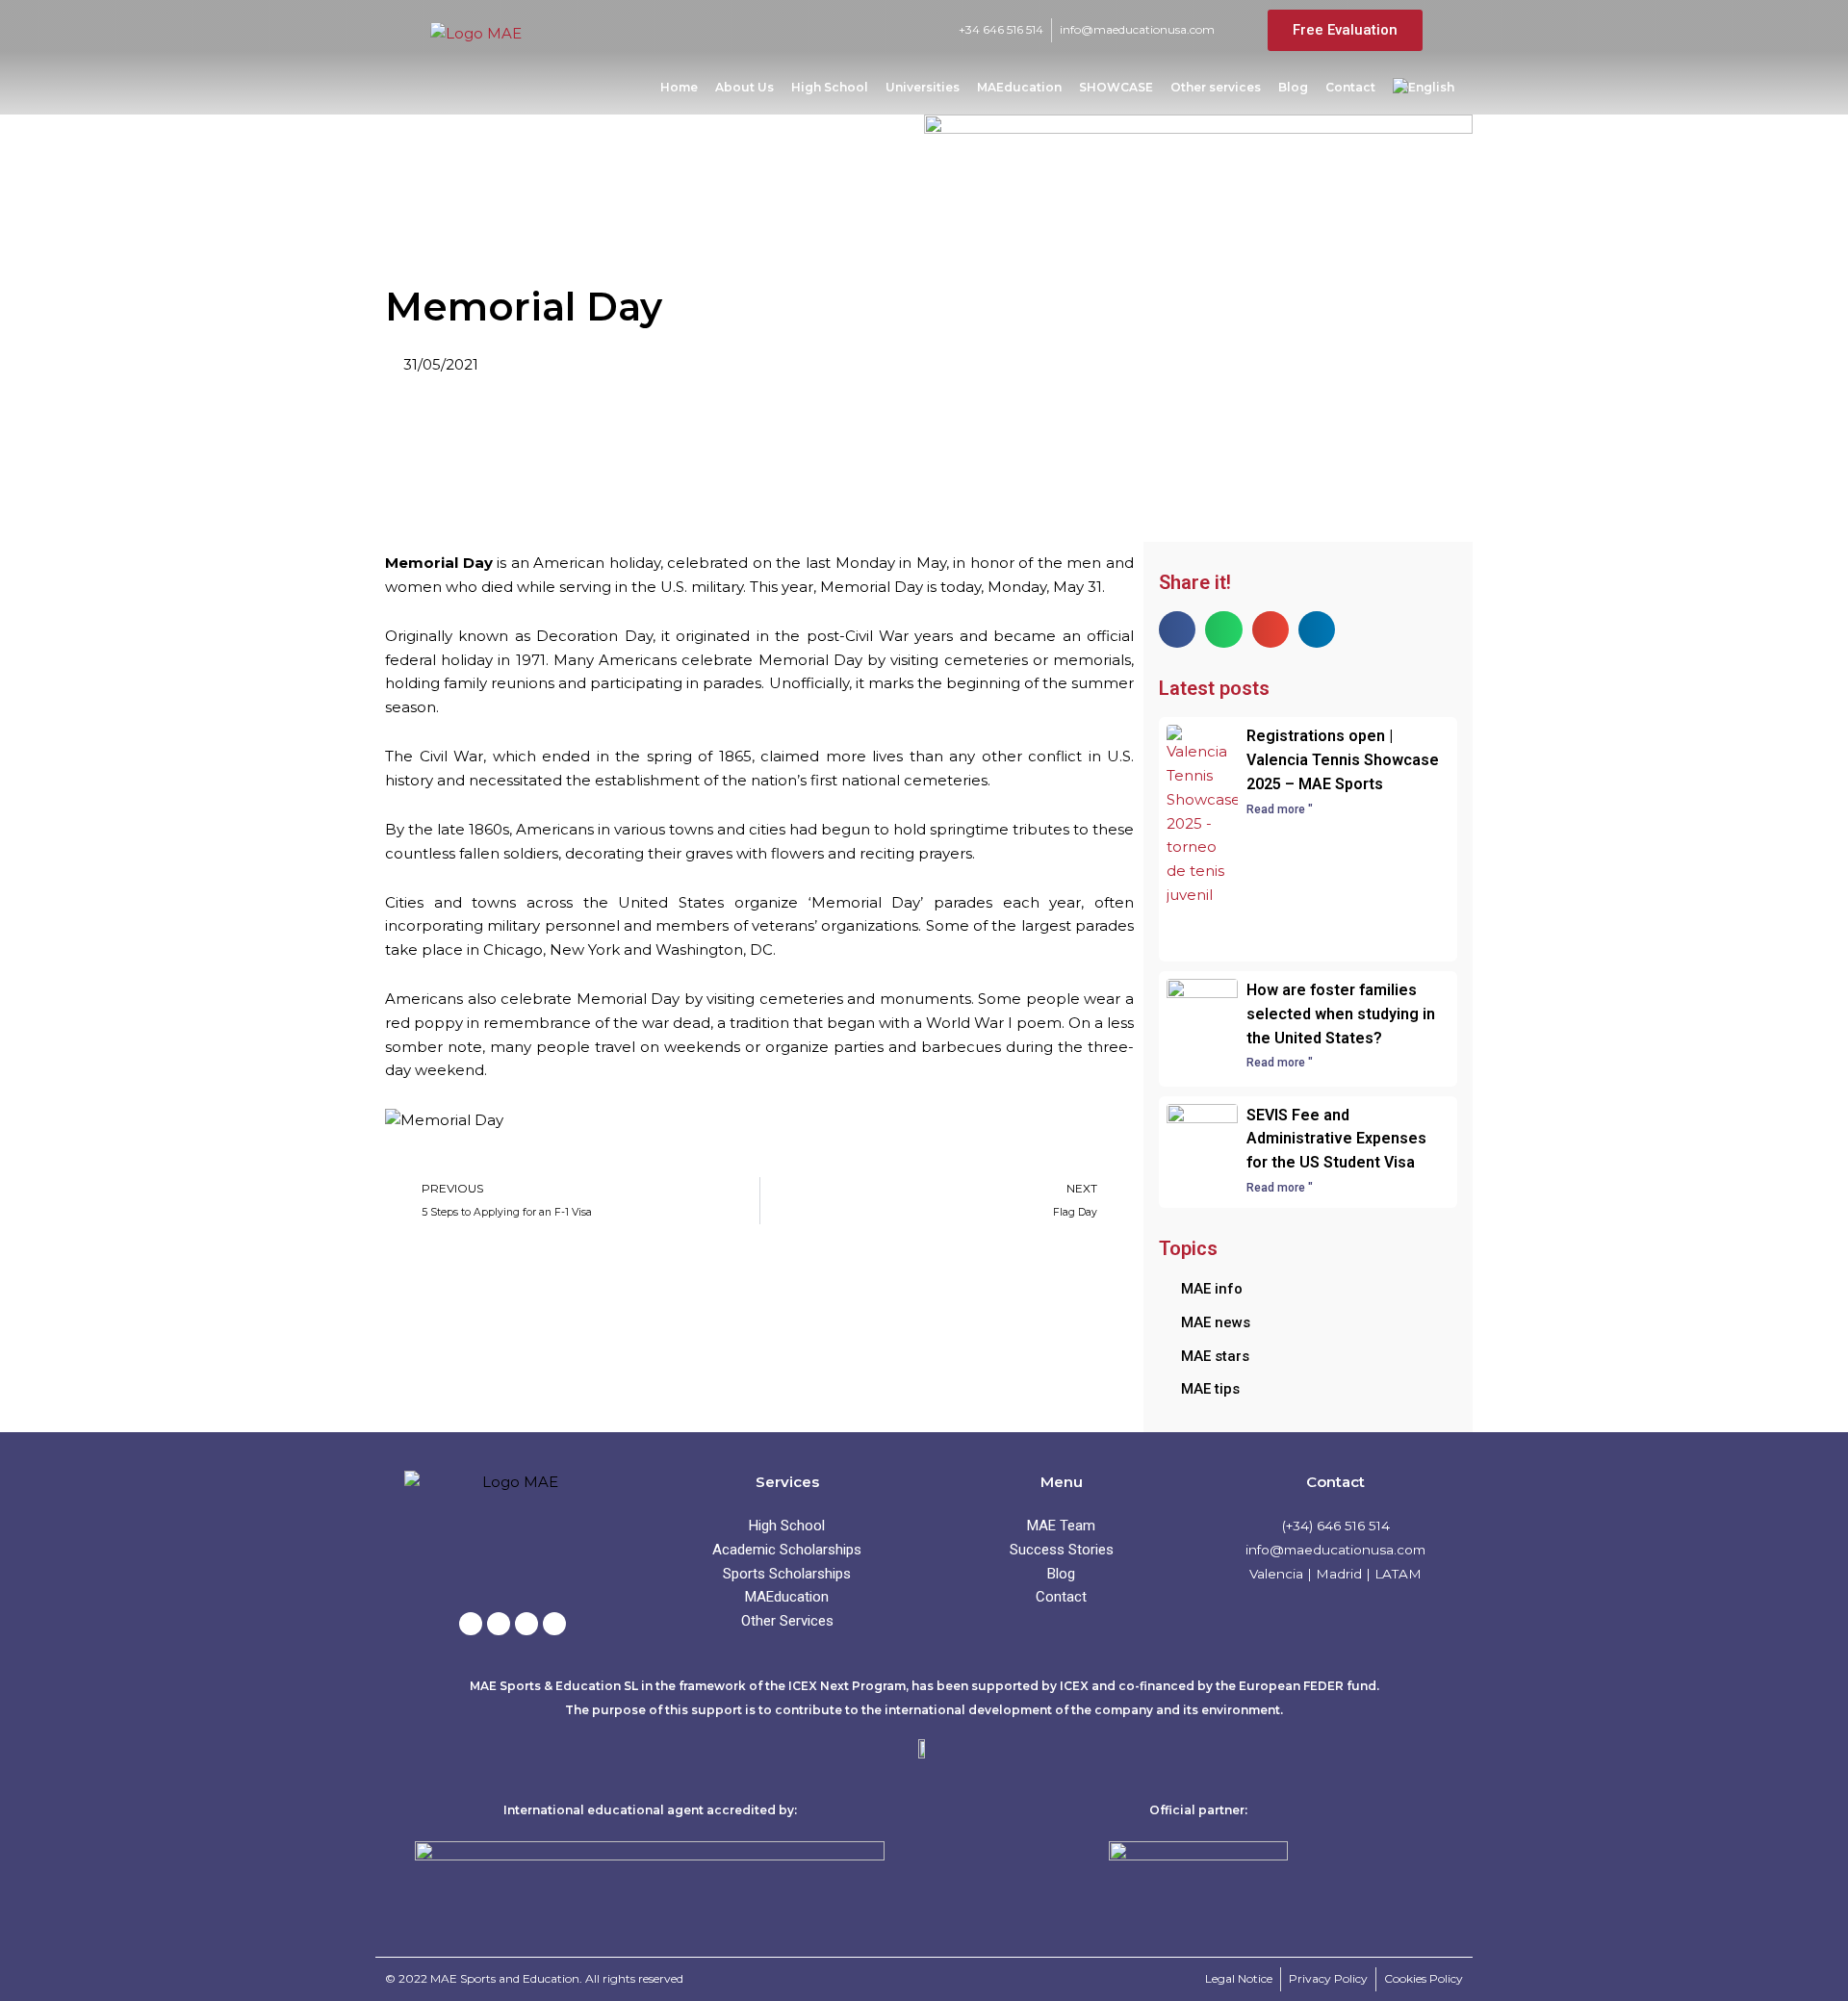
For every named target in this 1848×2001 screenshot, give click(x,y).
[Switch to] (1424, 88)
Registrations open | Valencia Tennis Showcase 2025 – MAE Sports (1343, 760)
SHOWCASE (1116, 87)
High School (830, 87)
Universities (923, 87)
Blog (1293, 87)
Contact (1350, 87)
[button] (1177, 629)
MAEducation (1019, 87)
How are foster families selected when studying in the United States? (1341, 1014)
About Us (744, 87)
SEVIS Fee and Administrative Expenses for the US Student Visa (1336, 1139)
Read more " (1280, 809)
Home (679, 87)
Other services (1216, 87)
